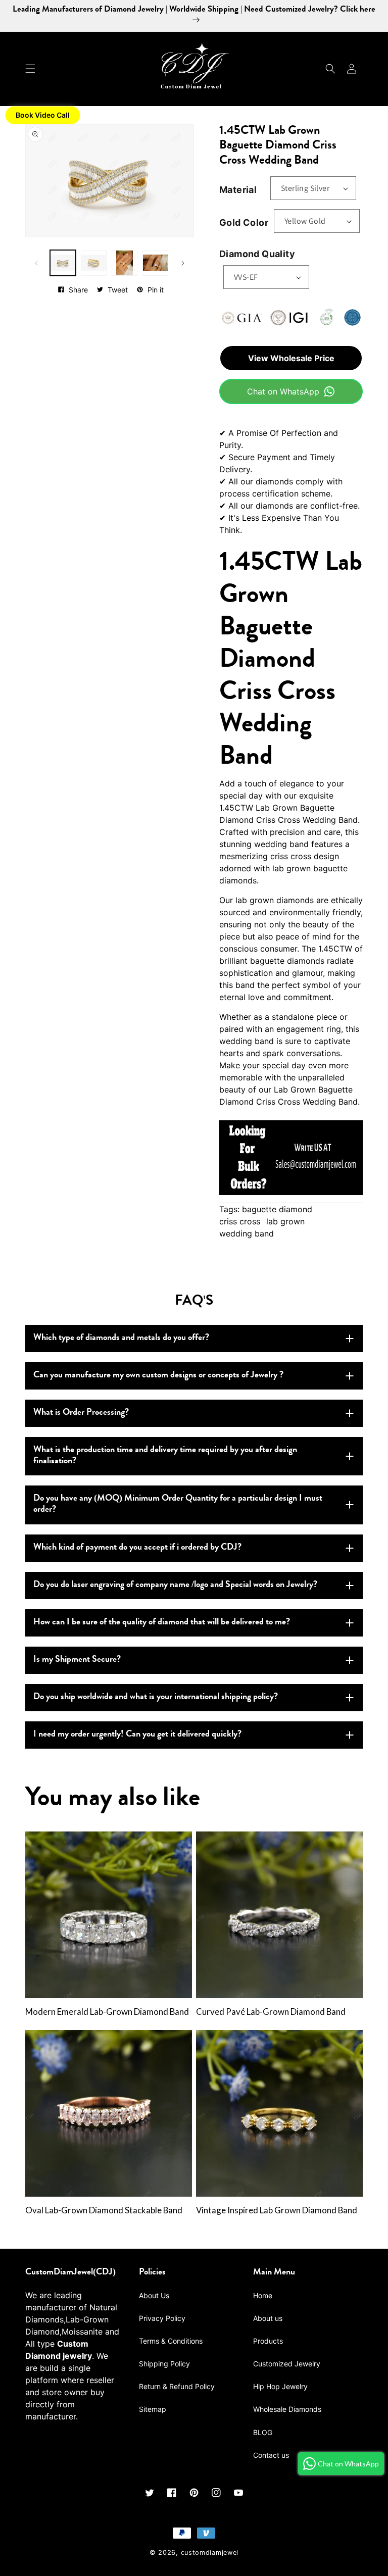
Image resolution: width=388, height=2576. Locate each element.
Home (263, 2295)
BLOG (263, 2432)
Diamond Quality (257, 254)
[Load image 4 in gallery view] (94, 263)
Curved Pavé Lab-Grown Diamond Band (271, 2012)
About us (268, 2318)
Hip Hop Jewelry (280, 2386)
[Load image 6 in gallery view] (155, 263)
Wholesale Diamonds (287, 2409)
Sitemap (153, 2409)
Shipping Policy (164, 2364)
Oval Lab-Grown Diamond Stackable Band (104, 2210)
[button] (30, 69)
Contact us (271, 2455)
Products (268, 2341)
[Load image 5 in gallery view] (125, 263)
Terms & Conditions (171, 2341)
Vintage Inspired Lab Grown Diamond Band (277, 2210)
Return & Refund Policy (177, 2386)
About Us (154, 2295)
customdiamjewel (210, 2553)
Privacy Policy (162, 2318)
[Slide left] (36, 263)
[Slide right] (183, 263)
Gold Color (244, 222)
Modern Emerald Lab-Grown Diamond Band (107, 2012)
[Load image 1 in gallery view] (63, 263)
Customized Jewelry (287, 2364)
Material (238, 190)
